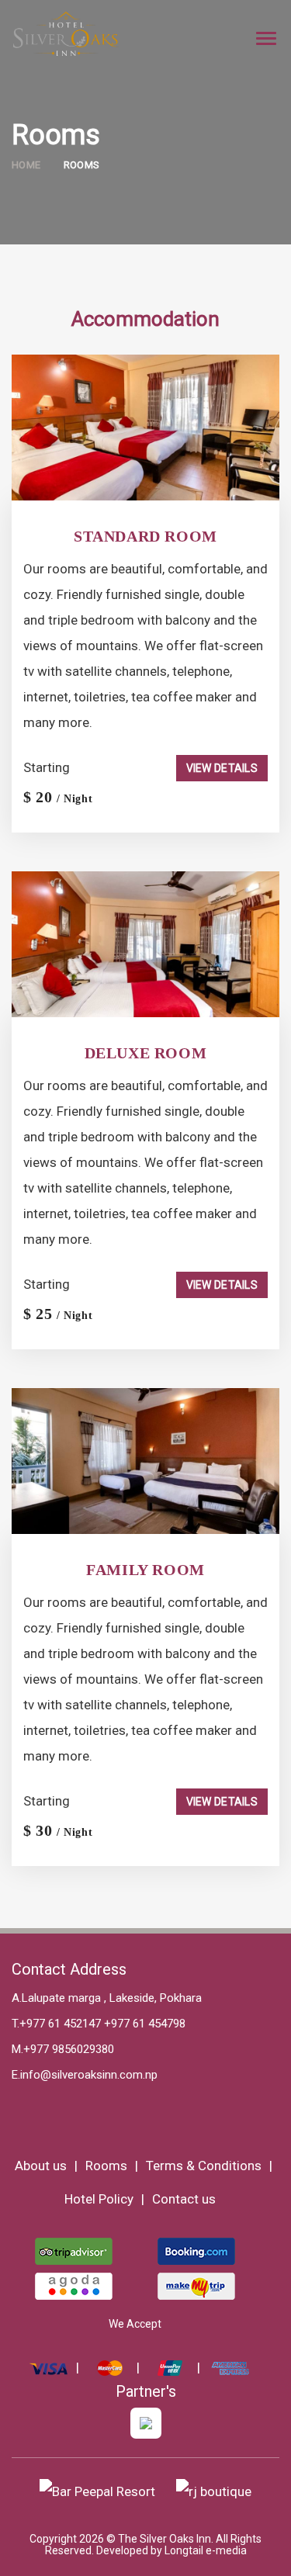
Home (26, 165)
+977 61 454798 (143, 2024)
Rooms (82, 165)
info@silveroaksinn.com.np (89, 2075)
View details (222, 768)
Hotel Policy (99, 2199)
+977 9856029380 (69, 2049)
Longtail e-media (206, 2550)
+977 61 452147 (60, 2024)
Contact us (184, 2199)
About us (41, 2166)
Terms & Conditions (204, 2166)
